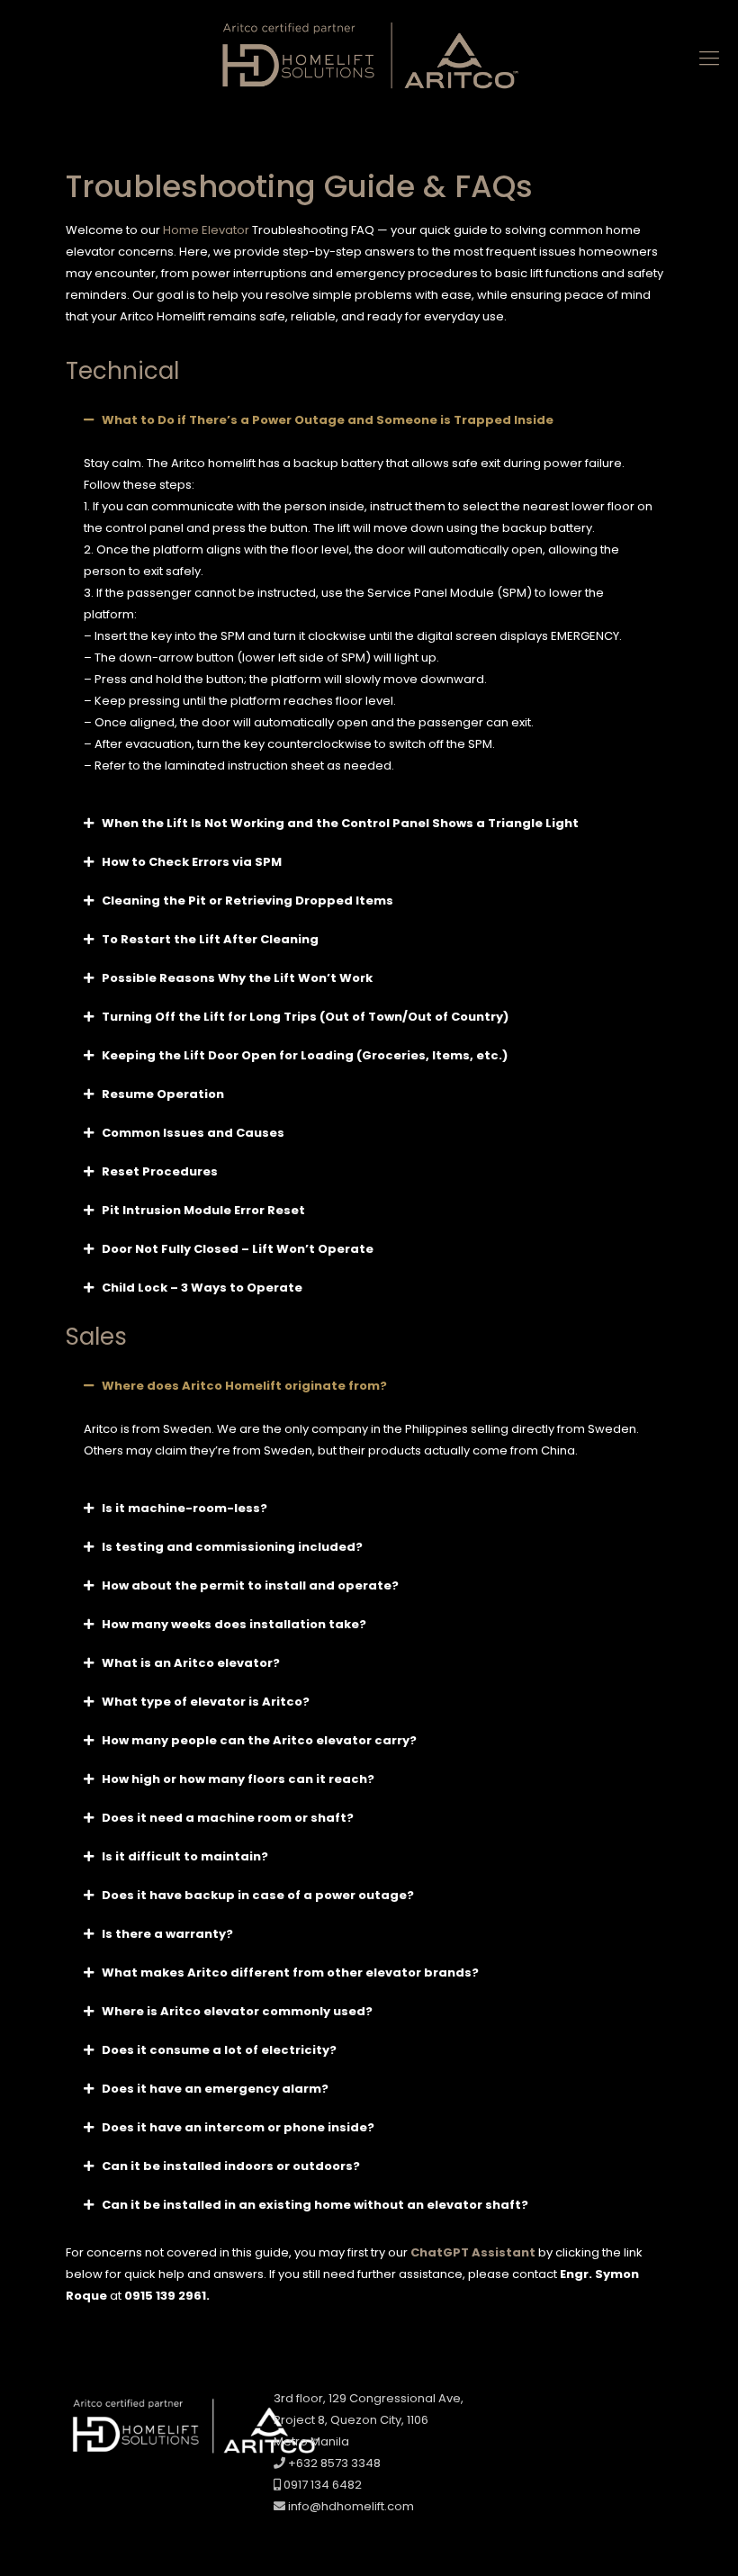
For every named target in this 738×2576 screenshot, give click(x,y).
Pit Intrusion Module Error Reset (203, 1210)
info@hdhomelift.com (351, 2506)
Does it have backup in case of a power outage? (258, 1895)
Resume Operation (163, 1094)
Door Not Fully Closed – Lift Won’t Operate (238, 1249)
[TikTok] (607, 2405)
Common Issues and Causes (193, 1133)
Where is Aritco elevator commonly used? (237, 2011)
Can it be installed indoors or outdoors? (231, 2166)
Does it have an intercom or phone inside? (238, 2127)
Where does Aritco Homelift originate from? (244, 1386)
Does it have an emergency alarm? (215, 2089)
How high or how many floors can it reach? (238, 1779)
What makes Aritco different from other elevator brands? (290, 1973)
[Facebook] (497, 2405)
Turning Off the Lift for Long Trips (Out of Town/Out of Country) (305, 1017)
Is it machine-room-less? (184, 1508)
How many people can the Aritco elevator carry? (259, 1740)
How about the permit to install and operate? (250, 1585)
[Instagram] (524, 2405)
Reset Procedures (160, 1171)
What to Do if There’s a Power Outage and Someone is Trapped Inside (328, 420)
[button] (369, 420)
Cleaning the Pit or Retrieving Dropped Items (247, 901)
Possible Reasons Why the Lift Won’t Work (237, 978)
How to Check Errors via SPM (192, 862)
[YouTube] (579, 2405)
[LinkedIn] (552, 2405)
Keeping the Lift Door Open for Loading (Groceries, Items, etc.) (305, 1055)
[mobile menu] (709, 59)
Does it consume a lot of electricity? (219, 2050)
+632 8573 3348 (333, 2463)
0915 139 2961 (165, 2296)
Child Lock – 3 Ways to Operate (202, 1288)
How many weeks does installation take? (234, 1624)
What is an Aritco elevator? (191, 1663)
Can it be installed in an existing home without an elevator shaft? (315, 2205)
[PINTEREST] (634, 2405)
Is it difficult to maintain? (185, 1856)
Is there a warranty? (167, 1934)
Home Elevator (206, 230)
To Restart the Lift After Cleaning (210, 939)
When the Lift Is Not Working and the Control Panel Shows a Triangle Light (340, 823)
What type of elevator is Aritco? (206, 1702)
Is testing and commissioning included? (232, 1547)
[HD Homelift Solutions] (369, 59)
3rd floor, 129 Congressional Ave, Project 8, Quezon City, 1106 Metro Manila (369, 2420)
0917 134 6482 (321, 2485)
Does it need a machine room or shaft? (228, 1818)
